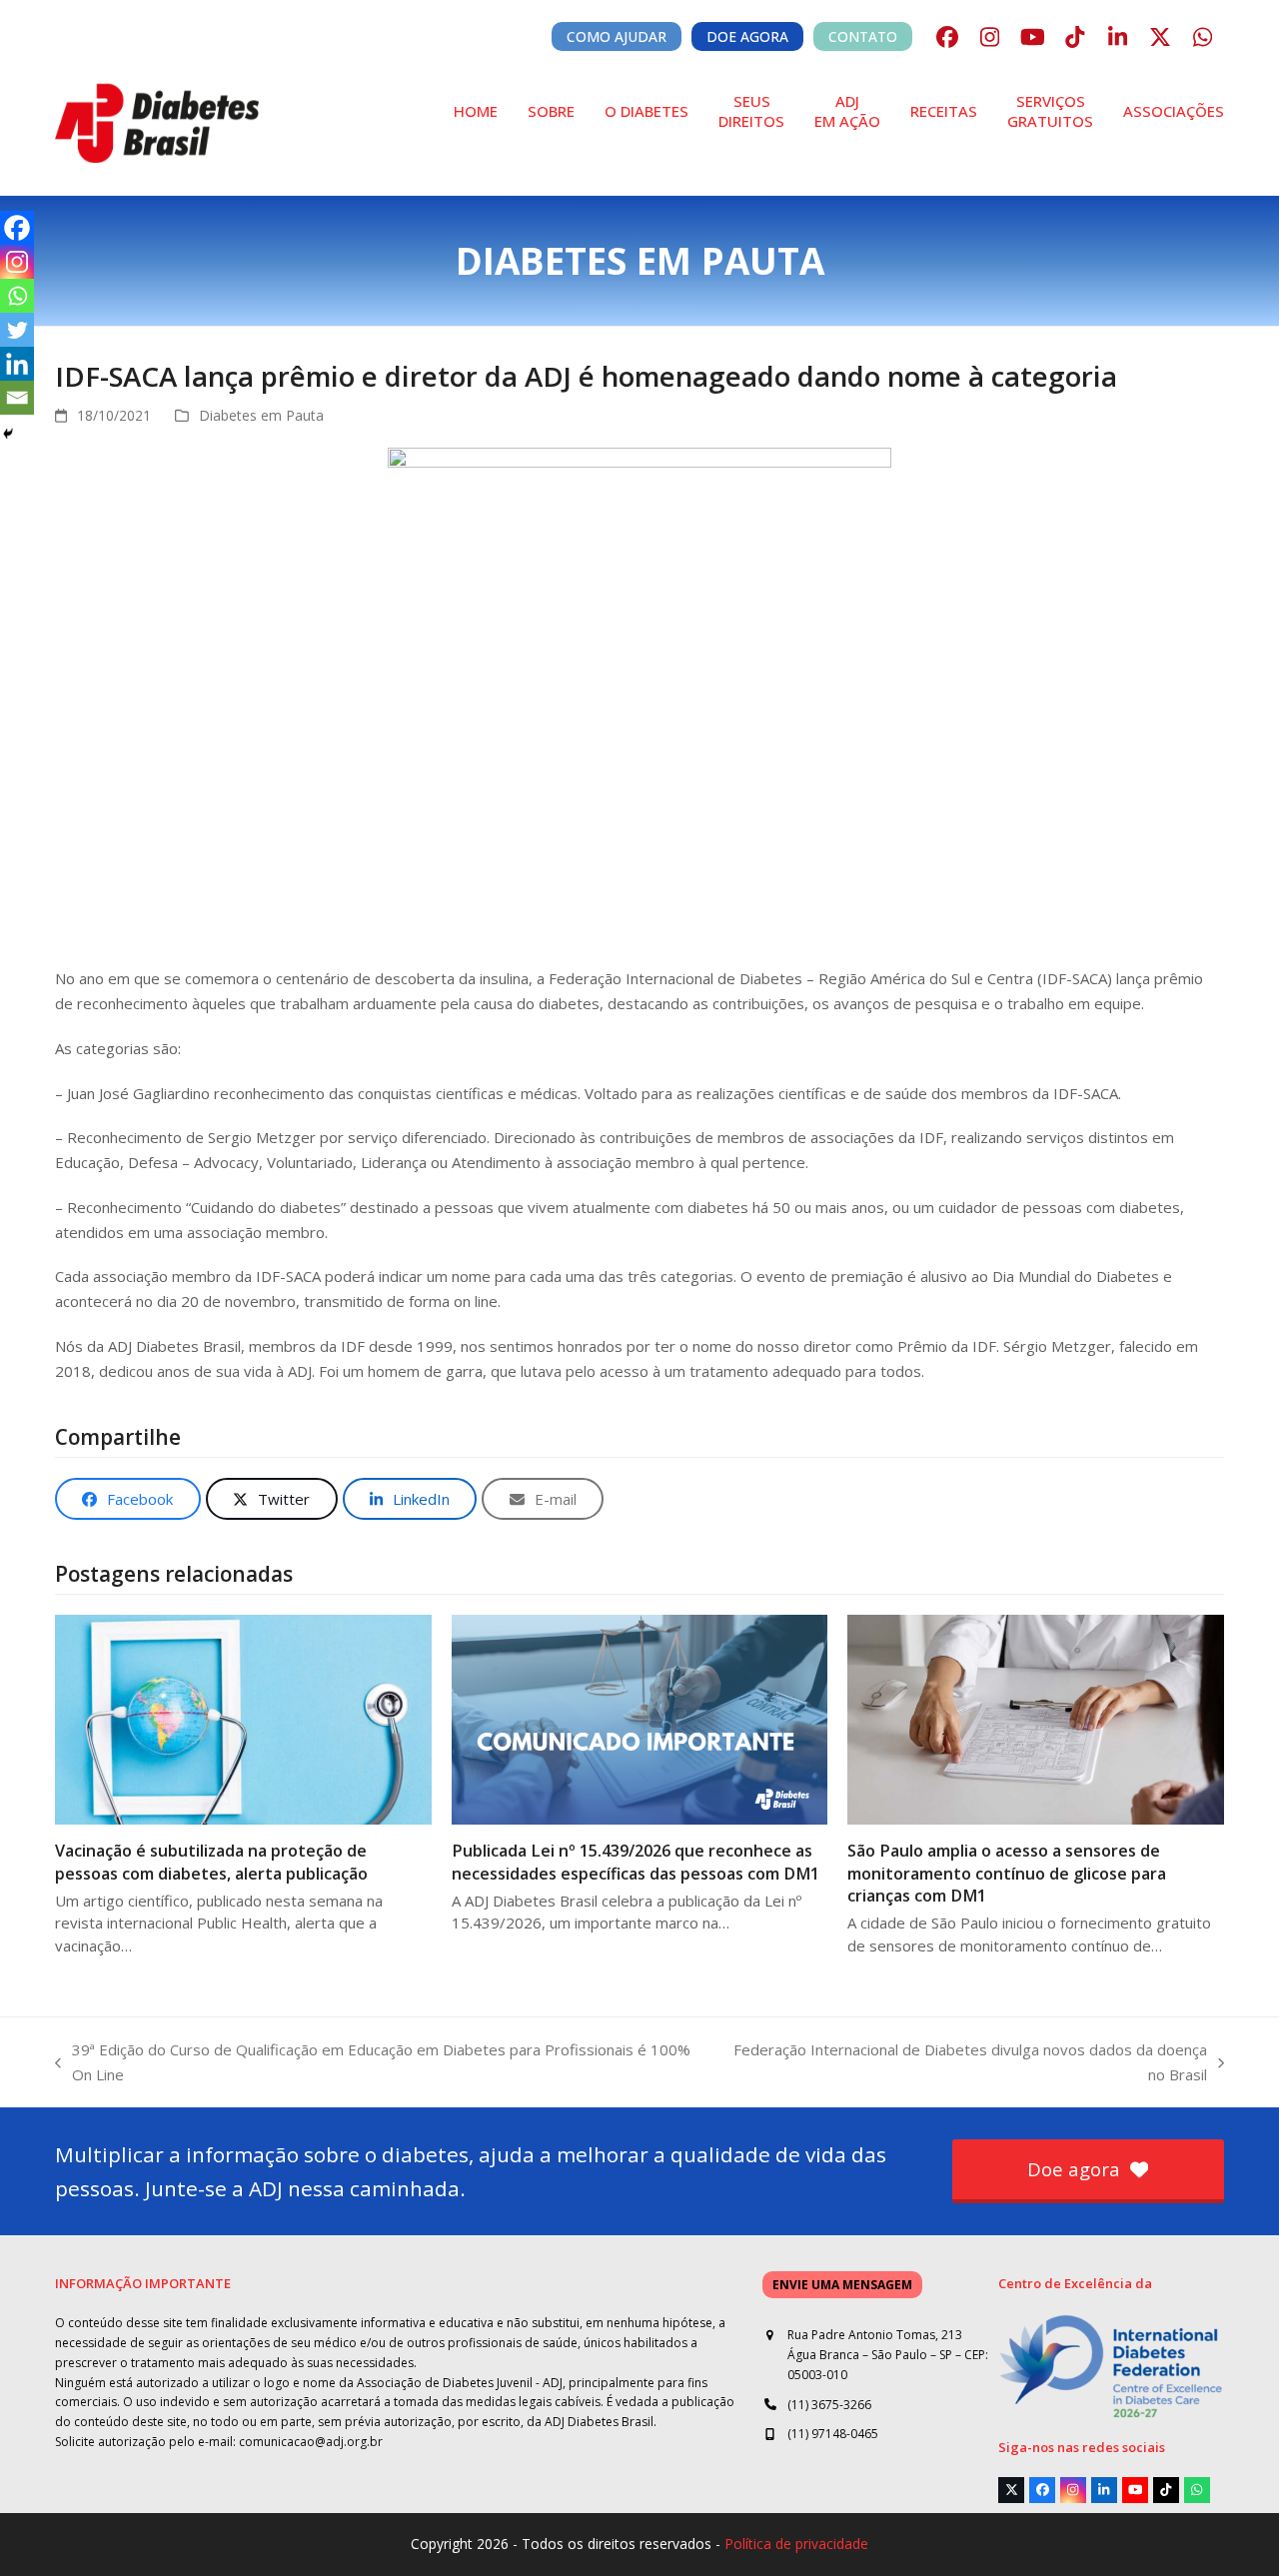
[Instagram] (17, 262)
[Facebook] (17, 228)
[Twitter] (17, 330)
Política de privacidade (796, 2544)
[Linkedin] (17, 364)
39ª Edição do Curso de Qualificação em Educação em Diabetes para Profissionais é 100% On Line (373, 2063)
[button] (128, 1499)
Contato (863, 36)
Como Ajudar (617, 36)
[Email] (17, 398)
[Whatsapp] (17, 296)
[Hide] (8, 434)
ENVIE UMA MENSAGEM (842, 2285)
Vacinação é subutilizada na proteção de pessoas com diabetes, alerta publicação (211, 1862)
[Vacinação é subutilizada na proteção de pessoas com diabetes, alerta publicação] (243, 1718)
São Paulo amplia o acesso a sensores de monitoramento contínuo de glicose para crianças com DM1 (1007, 1873)
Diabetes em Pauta (261, 415)
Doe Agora (747, 36)
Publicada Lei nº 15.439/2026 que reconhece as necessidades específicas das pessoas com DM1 (636, 1862)
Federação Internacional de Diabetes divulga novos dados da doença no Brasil (960, 2063)
